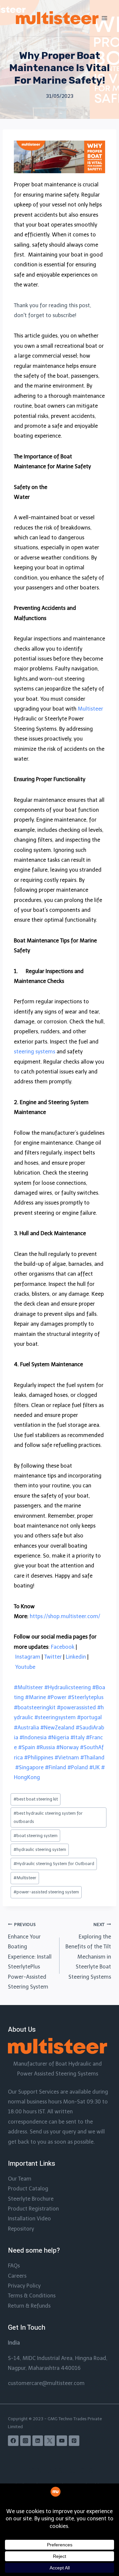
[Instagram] (25, 2441)
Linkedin (76, 1657)
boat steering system (36, 1836)
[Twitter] (50, 2441)
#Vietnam (67, 1758)
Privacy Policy (24, 2286)
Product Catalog (28, 2189)
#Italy (78, 1737)
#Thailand (92, 1758)
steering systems (35, 1052)
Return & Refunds (29, 2306)
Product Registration (33, 2209)
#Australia (26, 1728)
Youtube (25, 1667)
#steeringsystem (55, 1717)
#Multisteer (28, 1687)
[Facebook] (13, 2441)
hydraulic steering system (40, 1849)
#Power (57, 1697)
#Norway (67, 1747)
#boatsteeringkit (35, 1708)
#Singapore (29, 1767)
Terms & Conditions (32, 2296)
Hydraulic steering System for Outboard (54, 1864)
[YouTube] (62, 2441)
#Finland (56, 1767)
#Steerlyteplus (86, 1697)
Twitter (53, 1657)
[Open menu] (105, 18)
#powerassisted (76, 1708)
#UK (95, 1767)
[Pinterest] (74, 2441)
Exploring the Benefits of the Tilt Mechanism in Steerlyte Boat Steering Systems (88, 1951)
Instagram (28, 1657)
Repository (21, 2229)
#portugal (89, 1717)
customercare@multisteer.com (46, 2383)
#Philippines (39, 1758)
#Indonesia (33, 1737)
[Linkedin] (38, 2441)
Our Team (20, 2179)
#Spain (27, 1747)
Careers (17, 2276)
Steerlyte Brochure (31, 2199)
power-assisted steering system (46, 1892)
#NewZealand (57, 1728)
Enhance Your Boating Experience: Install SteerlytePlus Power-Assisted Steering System (30, 1956)
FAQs (14, 2266)
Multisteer (90, 709)
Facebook (63, 1647)
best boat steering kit (36, 1799)
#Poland (78, 1767)
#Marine (36, 1697)
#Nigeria (59, 1737)
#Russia (46, 1747)
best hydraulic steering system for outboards (48, 1817)
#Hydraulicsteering (68, 1687)
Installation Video (29, 2219)
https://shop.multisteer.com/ (65, 1616)
